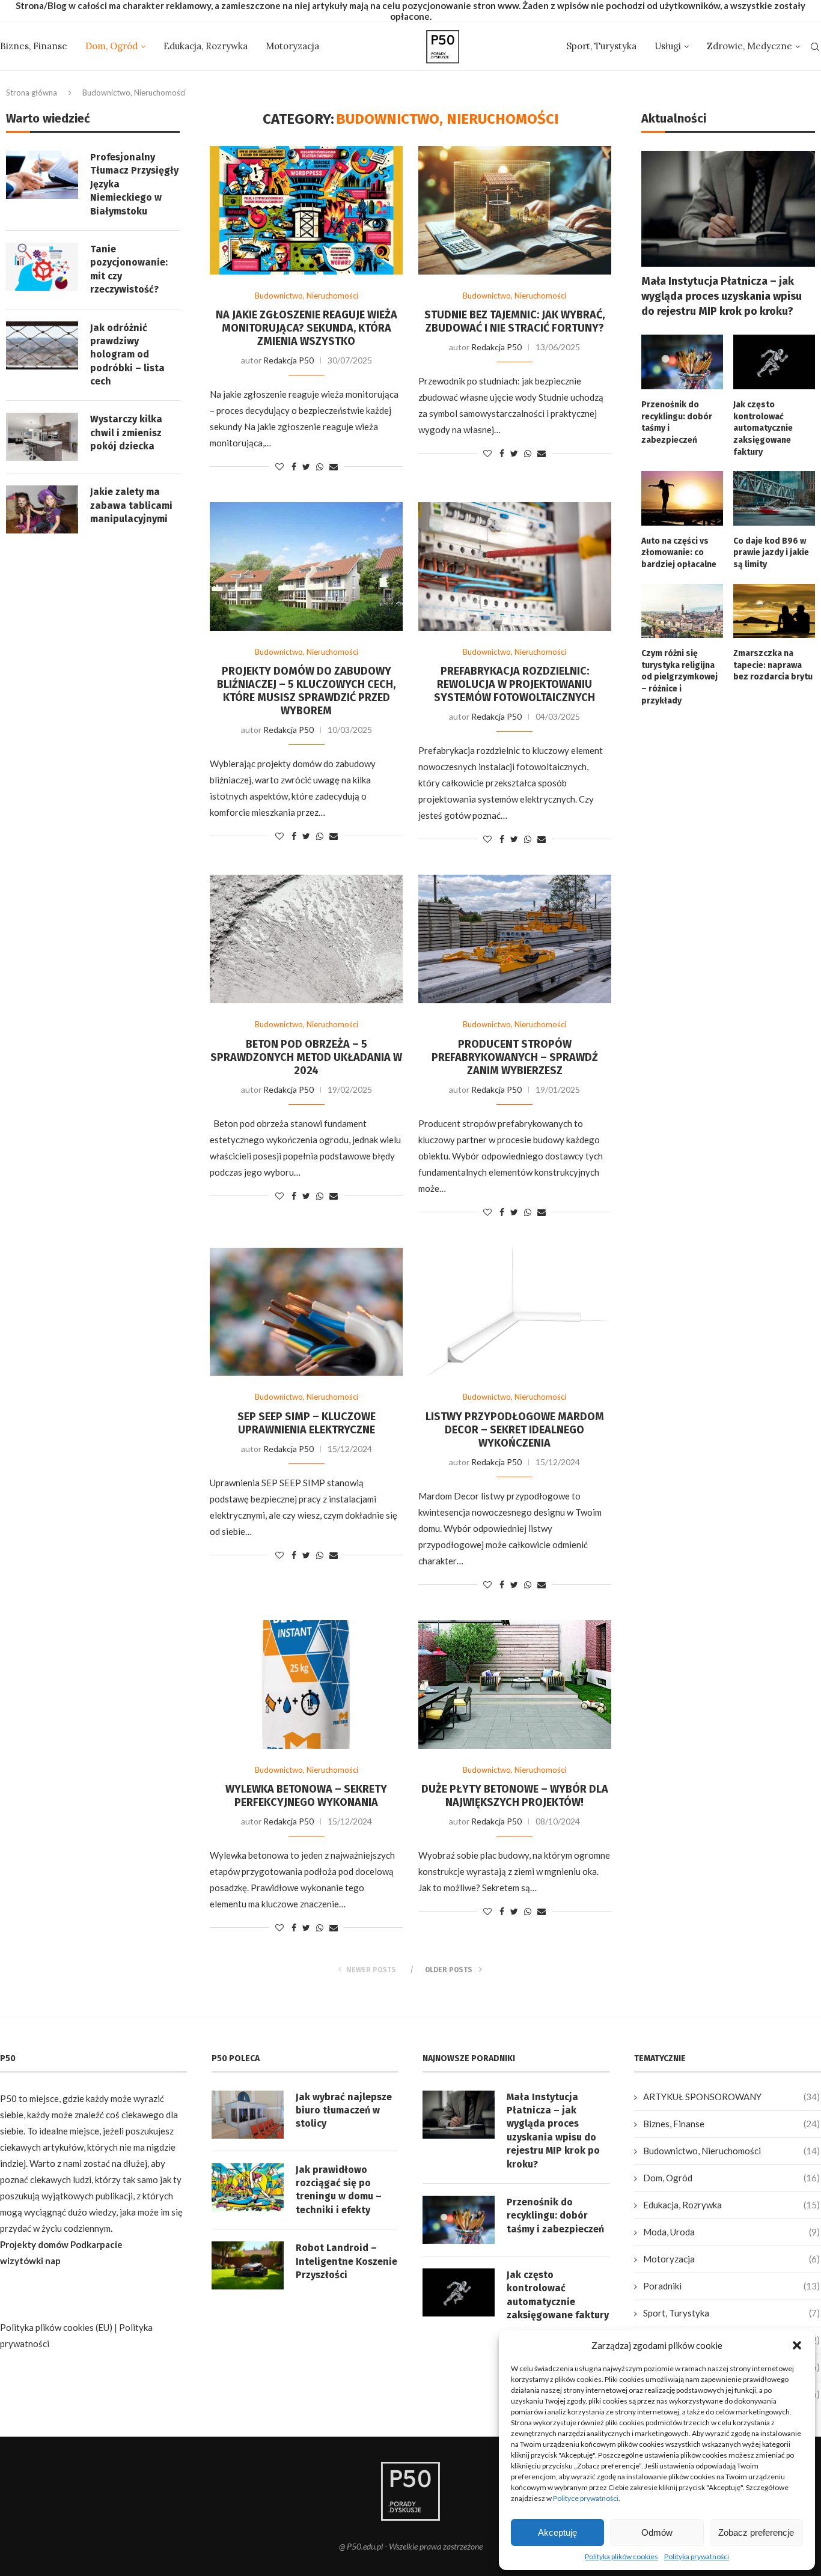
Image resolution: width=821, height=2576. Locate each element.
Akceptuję (557, 2532)
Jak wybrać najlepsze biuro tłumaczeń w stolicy (344, 2110)
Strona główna (32, 93)
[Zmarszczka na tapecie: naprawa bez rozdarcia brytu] (774, 611)
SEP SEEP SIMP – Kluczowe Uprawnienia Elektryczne (307, 1423)
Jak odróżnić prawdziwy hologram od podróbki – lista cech (127, 355)
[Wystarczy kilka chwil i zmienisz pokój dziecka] (42, 437)
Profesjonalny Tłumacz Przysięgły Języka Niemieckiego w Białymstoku (134, 184)
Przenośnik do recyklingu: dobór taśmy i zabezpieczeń (677, 422)
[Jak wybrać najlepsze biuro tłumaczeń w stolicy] (248, 2115)
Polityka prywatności (697, 2556)
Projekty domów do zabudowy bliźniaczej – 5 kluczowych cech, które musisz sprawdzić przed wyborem (306, 691)
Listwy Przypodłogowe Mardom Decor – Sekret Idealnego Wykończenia (515, 1430)
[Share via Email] (334, 466)
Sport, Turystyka (601, 46)
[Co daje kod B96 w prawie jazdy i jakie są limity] (774, 498)
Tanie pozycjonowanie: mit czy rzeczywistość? (129, 269)
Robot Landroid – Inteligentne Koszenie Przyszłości (346, 2261)
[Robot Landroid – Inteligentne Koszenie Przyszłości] (248, 2265)
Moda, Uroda (731, 2232)
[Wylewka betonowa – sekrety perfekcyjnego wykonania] (306, 1684)
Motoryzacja (292, 46)
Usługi (668, 46)
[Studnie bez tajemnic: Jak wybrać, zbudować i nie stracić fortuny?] (515, 210)
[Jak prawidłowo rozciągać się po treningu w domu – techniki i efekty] (248, 2187)
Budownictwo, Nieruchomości (307, 296)
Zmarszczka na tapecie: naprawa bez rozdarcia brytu (773, 665)
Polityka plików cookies (621, 2556)
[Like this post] (279, 466)
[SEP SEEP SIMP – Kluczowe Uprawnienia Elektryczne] (306, 1312)
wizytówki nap (30, 2261)
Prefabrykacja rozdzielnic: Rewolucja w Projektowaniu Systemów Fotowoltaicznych (514, 684)
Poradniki (731, 2286)
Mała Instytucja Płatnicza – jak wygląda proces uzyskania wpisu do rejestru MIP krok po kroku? (722, 296)
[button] (797, 2345)
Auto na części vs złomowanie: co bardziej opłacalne (679, 553)
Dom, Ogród (111, 46)
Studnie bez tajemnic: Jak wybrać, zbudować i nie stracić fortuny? (514, 321)
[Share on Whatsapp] (320, 466)
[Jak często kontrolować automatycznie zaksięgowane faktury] (774, 362)
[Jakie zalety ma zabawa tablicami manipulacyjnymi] (42, 509)
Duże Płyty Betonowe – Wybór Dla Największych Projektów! (515, 1796)
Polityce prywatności (586, 2498)
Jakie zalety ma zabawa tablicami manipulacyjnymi (131, 505)
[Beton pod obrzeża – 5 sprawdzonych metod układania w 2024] (306, 939)
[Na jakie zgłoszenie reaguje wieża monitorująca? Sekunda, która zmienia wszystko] (306, 210)
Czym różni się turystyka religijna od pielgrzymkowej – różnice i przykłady (679, 677)
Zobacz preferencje (756, 2532)
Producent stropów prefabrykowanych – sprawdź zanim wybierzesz (515, 1057)
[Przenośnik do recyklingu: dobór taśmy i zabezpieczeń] (682, 362)
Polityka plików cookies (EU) (56, 2327)
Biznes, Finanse (34, 46)
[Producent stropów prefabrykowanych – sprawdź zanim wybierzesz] (515, 939)
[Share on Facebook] (294, 466)
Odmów (657, 2532)
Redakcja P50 (288, 360)
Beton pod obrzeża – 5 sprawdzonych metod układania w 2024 (306, 1057)
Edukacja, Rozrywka (206, 46)
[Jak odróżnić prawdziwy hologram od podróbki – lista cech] (42, 345)
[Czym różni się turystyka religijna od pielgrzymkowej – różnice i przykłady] (682, 611)
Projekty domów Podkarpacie (61, 2244)
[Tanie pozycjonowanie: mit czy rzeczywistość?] (42, 267)
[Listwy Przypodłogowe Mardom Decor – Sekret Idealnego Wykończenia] (515, 1312)
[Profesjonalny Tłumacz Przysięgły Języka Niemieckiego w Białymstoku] (42, 175)
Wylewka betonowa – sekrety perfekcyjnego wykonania (306, 1796)
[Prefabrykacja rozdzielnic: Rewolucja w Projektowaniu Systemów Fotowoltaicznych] (515, 567)
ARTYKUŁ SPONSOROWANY (731, 2097)
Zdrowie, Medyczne (749, 46)
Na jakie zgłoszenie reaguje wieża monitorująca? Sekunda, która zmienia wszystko (307, 328)
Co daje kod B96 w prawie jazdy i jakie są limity (771, 553)
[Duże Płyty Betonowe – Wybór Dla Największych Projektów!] (515, 1684)
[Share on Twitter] (306, 466)
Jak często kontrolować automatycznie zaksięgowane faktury (763, 428)
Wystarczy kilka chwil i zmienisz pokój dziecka (126, 433)
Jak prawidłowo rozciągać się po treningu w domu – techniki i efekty (339, 2190)
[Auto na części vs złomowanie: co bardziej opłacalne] (682, 498)
